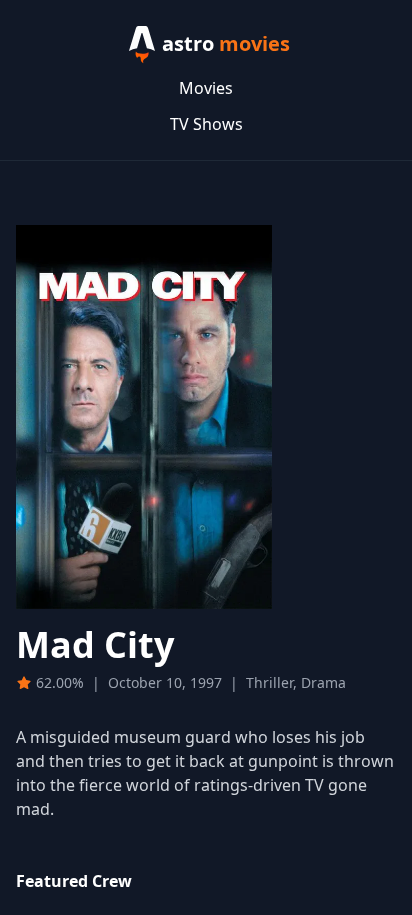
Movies (206, 88)
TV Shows (206, 124)
